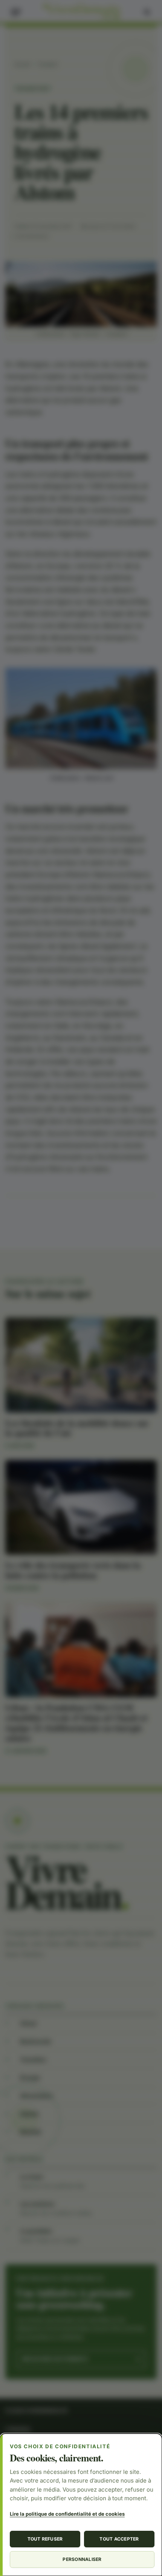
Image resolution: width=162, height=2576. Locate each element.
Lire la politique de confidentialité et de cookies (67, 2514)
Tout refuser (45, 2539)
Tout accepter (119, 2539)
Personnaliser (82, 2559)
